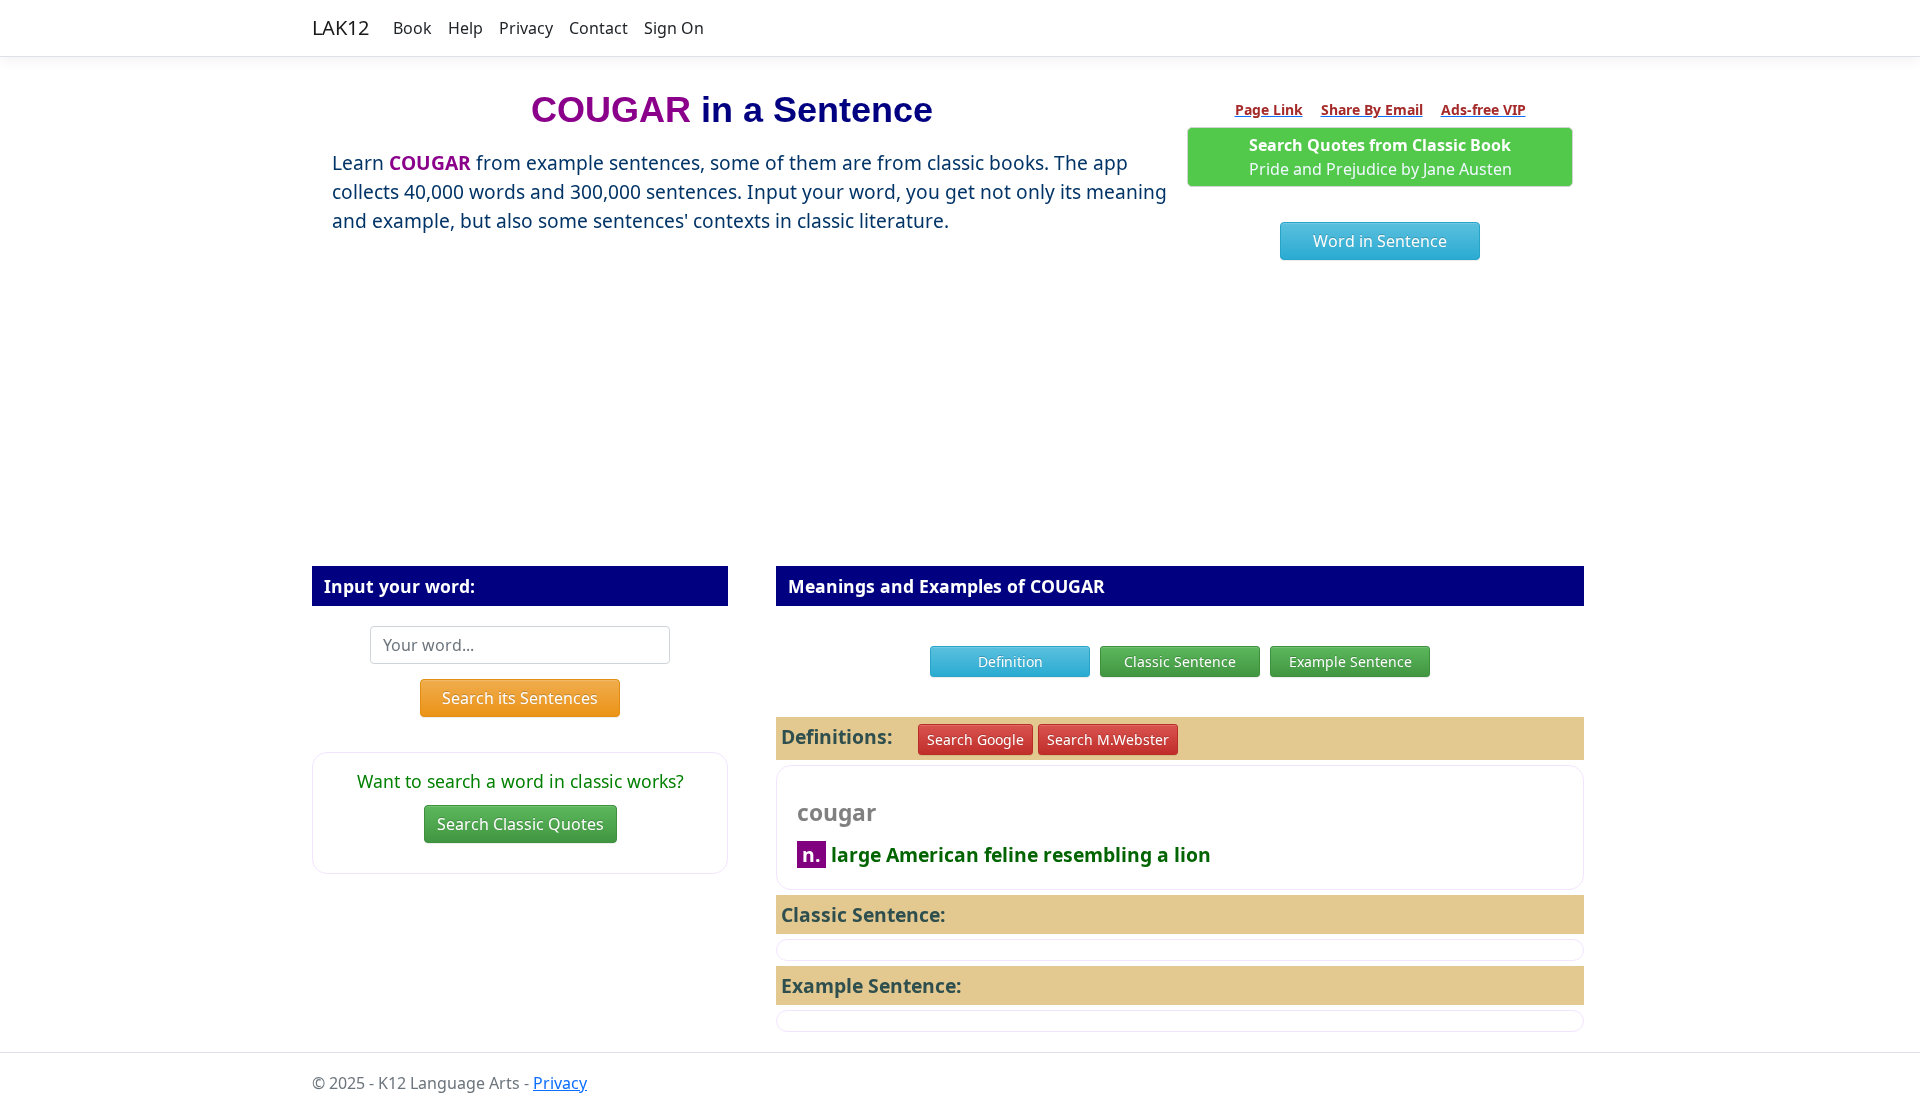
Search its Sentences (520, 698)
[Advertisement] (960, 421)
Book (412, 28)
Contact (598, 28)
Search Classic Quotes (520, 824)
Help (465, 28)
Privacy (526, 28)
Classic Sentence (1180, 661)
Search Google (975, 739)
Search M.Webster (1108, 739)
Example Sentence (1350, 661)
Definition (1010, 661)
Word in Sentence (1380, 241)
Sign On (674, 28)
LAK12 (340, 27)
